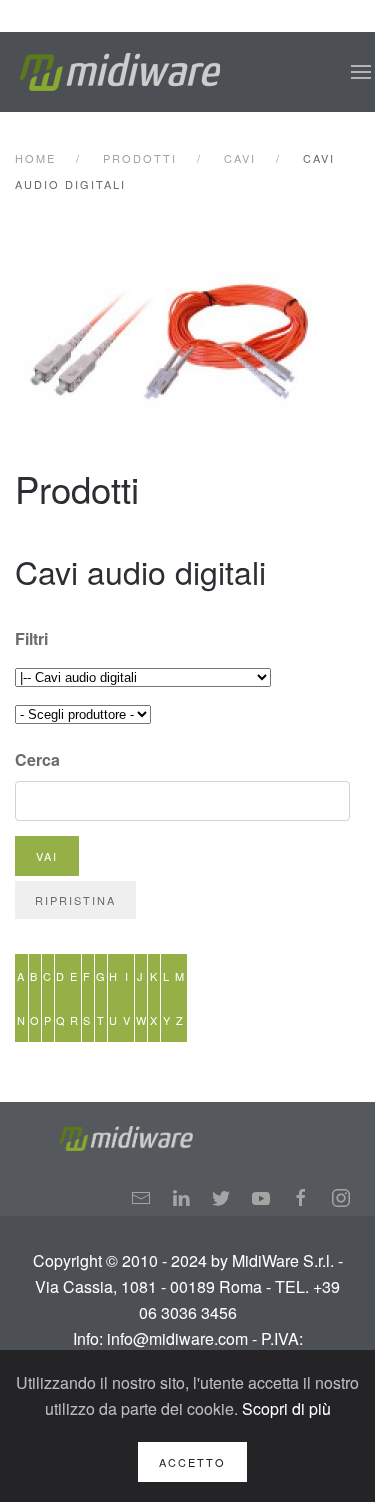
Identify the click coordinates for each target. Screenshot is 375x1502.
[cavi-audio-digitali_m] (189, 339)
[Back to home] (120, 72)
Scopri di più (286, 1408)
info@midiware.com (177, 1338)
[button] (361, 72)
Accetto (192, 1462)
